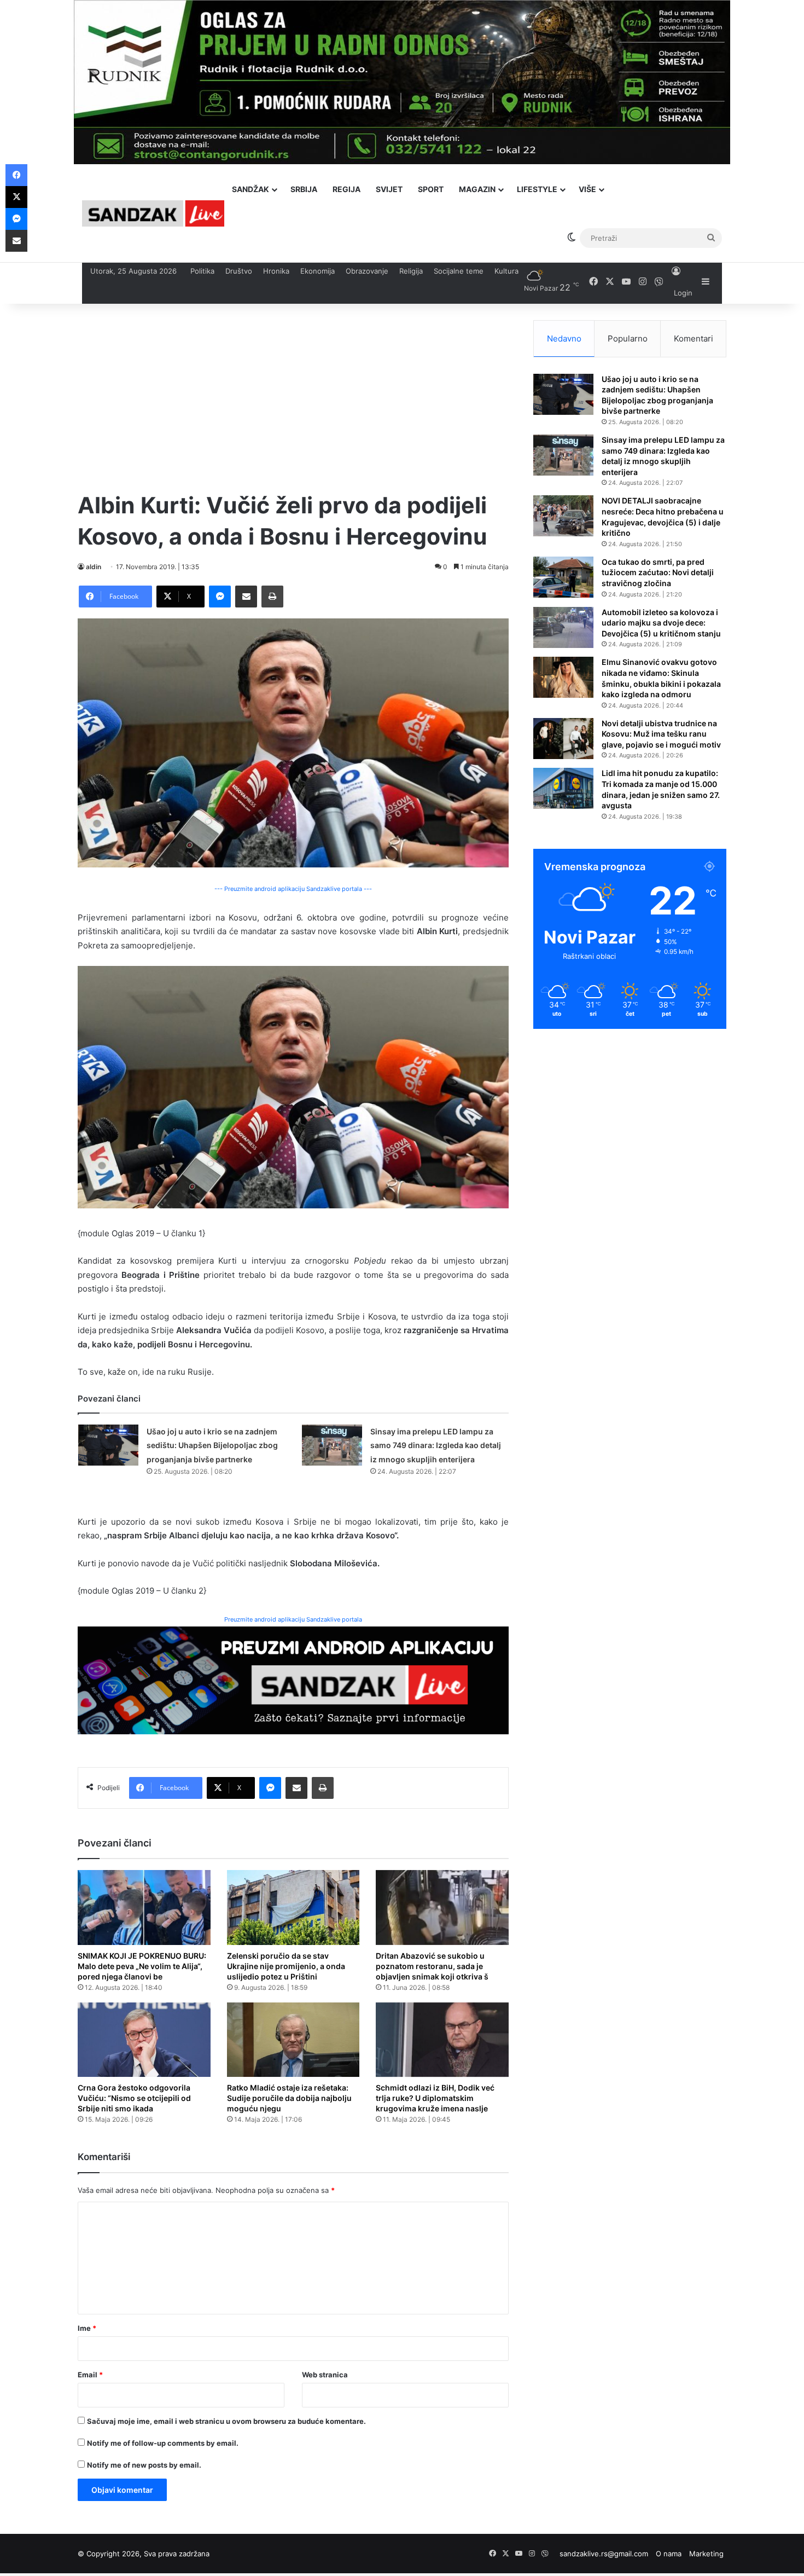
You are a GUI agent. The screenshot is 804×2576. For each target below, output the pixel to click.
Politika (202, 271)
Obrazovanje (367, 271)
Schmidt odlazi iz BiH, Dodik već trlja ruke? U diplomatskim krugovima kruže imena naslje (435, 2098)
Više (587, 189)
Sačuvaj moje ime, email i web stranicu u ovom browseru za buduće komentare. (226, 2421)
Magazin (477, 189)
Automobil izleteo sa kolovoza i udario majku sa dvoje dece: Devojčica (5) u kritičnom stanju (661, 623)
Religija (411, 271)
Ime (87, 2328)
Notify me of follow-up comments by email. (163, 2443)
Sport (431, 189)
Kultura (506, 271)
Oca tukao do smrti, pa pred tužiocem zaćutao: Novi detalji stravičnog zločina (658, 572)
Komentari (694, 338)
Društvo (239, 271)
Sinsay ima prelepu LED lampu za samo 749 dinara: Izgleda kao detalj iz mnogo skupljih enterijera (436, 1445)
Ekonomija (317, 271)
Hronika (276, 271)
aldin (94, 567)
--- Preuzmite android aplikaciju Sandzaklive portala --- (293, 889)
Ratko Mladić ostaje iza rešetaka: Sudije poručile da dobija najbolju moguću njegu (289, 2098)
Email (90, 2375)
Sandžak (250, 189)
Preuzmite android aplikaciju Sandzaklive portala (293, 1619)
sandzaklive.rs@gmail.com (604, 2554)
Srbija (304, 189)
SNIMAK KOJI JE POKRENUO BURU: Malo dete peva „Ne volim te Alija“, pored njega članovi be (142, 1966)
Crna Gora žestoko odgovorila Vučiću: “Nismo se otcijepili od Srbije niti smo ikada (134, 2098)
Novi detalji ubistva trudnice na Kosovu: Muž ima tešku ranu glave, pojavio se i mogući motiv (661, 734)
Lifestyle (537, 189)
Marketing (706, 2554)
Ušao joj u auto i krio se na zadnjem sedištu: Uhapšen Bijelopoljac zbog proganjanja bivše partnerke (212, 1445)
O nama (669, 2554)
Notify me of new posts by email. (144, 2465)
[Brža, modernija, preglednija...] (293, 1679)
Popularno (628, 338)
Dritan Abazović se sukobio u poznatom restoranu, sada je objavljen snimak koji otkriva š (432, 1966)
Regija (346, 189)
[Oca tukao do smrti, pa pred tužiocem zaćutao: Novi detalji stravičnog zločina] (563, 577)
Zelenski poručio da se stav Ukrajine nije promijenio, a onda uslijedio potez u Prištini (286, 1966)
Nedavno (564, 338)
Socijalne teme (459, 271)
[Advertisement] (293, 397)
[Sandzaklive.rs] (153, 213)
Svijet (389, 189)
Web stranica (325, 2375)
